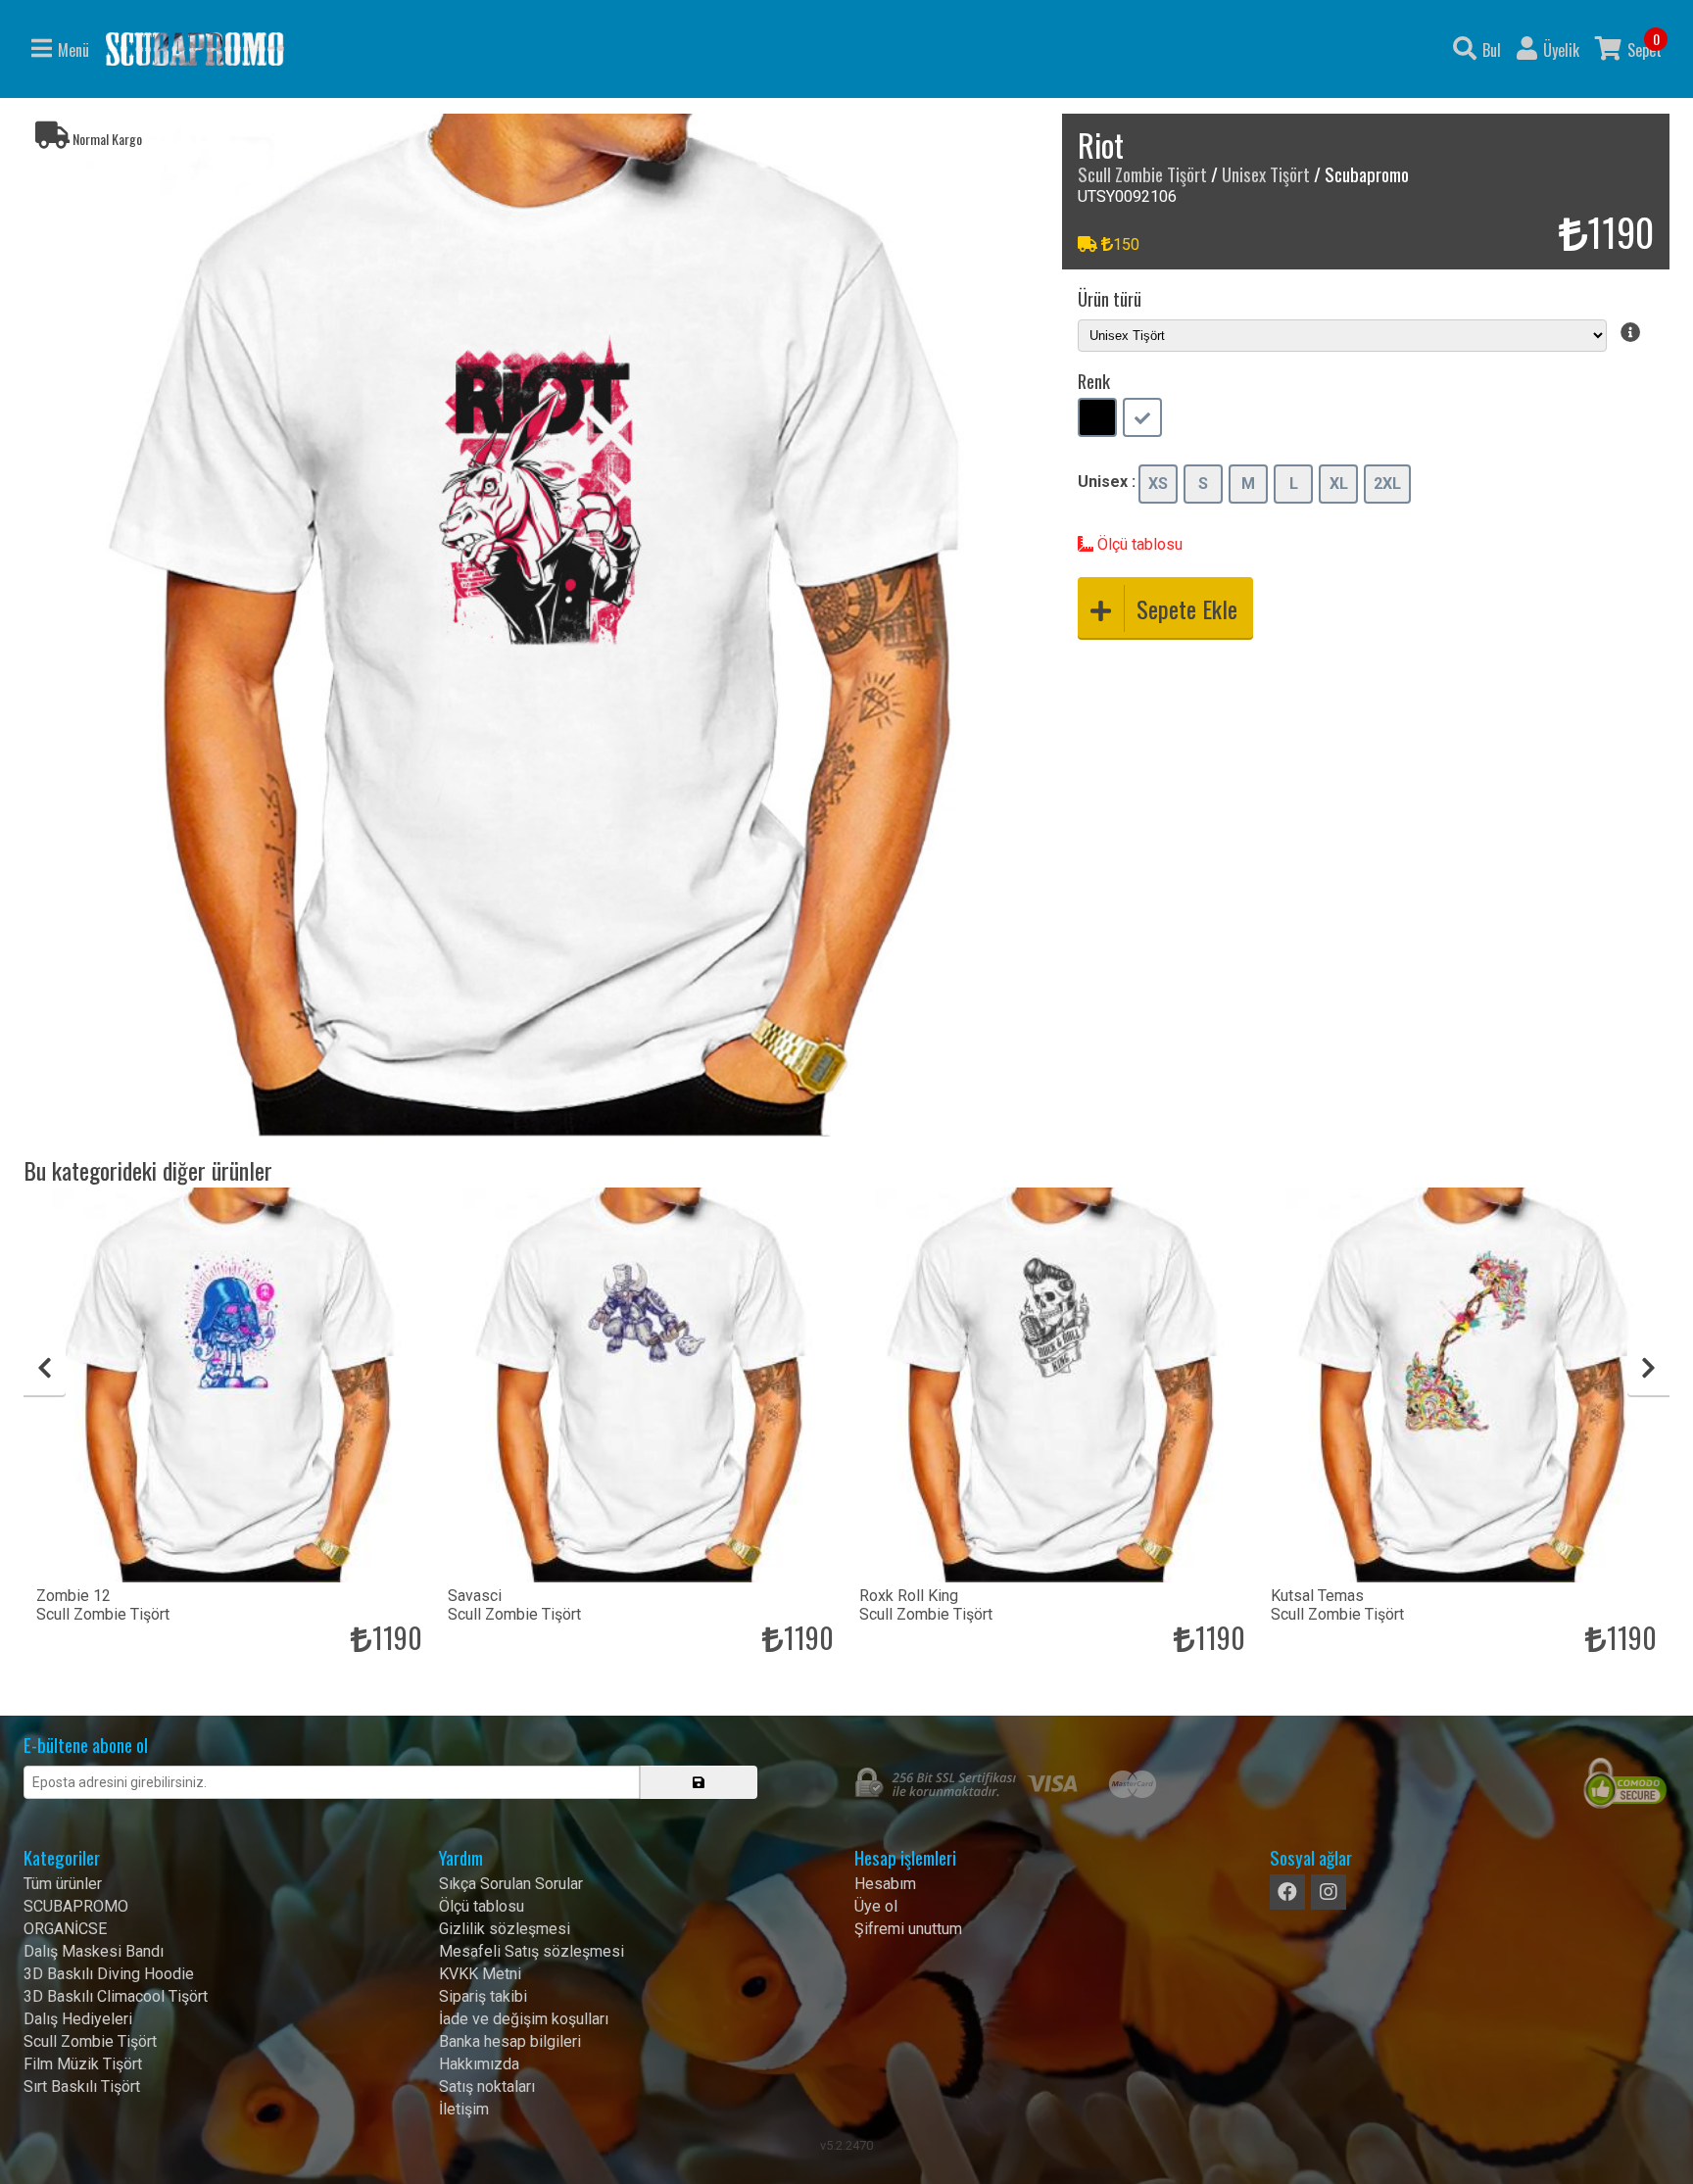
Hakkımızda (479, 2064)
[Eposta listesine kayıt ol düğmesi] (699, 1782)
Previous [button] (45, 1368)
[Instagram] (1329, 1892)
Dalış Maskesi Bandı (94, 1951)
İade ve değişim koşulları (524, 2019)
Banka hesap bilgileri (510, 2041)
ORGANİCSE (65, 1929)
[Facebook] (1287, 1892)
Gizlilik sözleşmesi (505, 1929)
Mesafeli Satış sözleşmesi (532, 1951)
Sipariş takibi (483, 1996)
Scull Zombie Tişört (1142, 174)
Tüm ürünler (63, 1884)
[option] (535, 625)
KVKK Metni (480, 1974)
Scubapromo (195, 49)
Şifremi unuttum (908, 1929)
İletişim (464, 2109)
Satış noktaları (487, 2087)
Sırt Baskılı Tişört (82, 2087)
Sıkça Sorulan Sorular (511, 1884)
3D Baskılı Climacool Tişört (116, 1996)
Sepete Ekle (1187, 608)
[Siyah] (1097, 419)
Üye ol (876, 1906)
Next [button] (1648, 1368)
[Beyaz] (1142, 419)
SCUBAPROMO (76, 1906)
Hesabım (885, 1884)
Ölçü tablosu (1138, 544)
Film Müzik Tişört (83, 2064)
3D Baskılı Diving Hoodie (109, 1974)
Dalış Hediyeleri (78, 2019)
